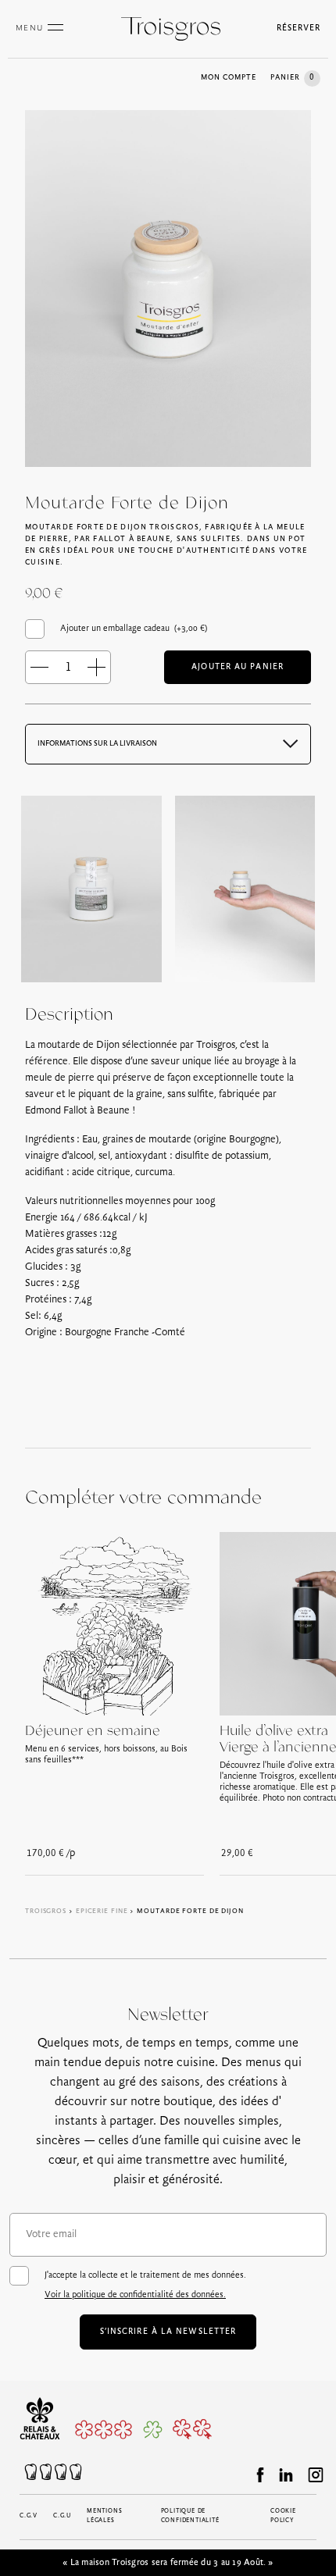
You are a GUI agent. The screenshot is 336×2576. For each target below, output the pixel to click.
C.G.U (62, 2516)
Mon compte (229, 78)
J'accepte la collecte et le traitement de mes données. (145, 2285)
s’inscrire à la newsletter (168, 2332)
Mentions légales (104, 2516)
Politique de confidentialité (190, 2516)
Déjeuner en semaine (93, 1731)
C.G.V (29, 2516)
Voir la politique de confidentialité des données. (135, 2295)
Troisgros (46, 1911)
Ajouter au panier (238, 667)
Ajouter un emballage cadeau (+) (134, 629)
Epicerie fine (102, 1911)
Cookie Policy (283, 2516)
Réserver (298, 29)
